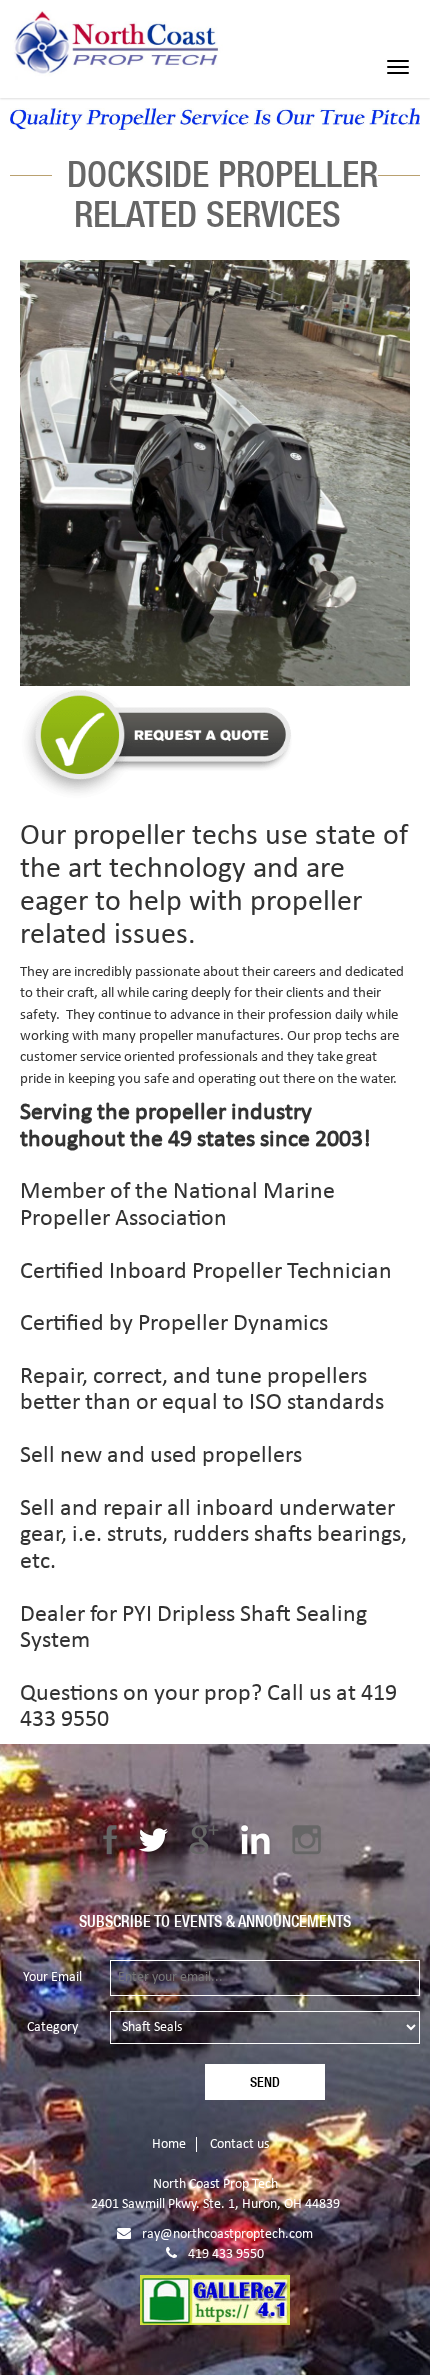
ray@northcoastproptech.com (227, 2234)
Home (169, 2144)
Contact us (239, 2144)
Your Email (52, 1977)
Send (265, 2082)
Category (52, 2027)
